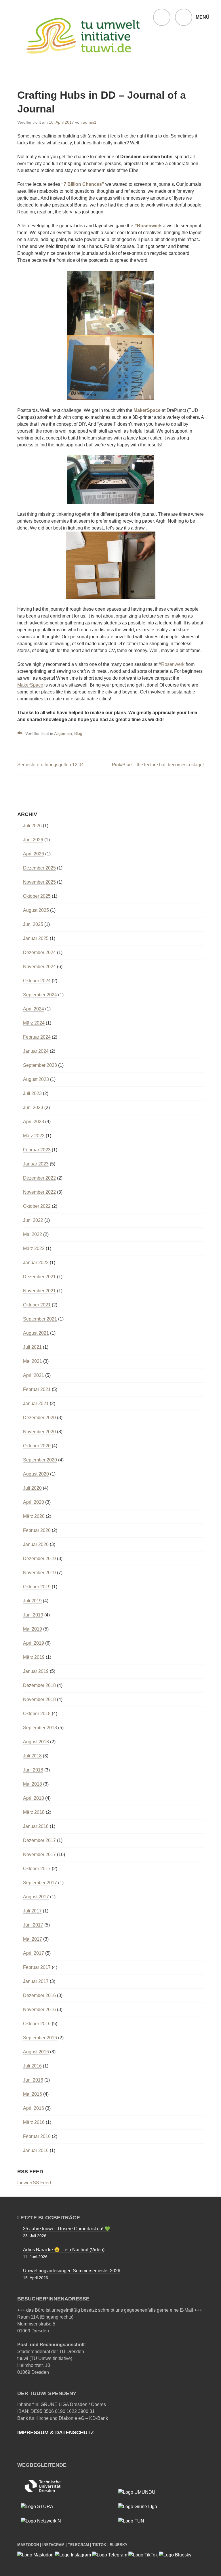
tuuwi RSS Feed (34, 2183)
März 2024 (34, 1023)
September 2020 (40, 1460)
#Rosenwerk (148, 226)
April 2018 (34, 1798)
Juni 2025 (33, 924)
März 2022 (34, 1248)
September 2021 (40, 1319)
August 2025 (36, 910)
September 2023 (40, 1065)
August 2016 (36, 2052)
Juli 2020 (32, 1488)
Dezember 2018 (39, 1685)
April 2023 (34, 1122)
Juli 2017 (32, 1911)
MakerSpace (147, 410)
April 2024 (34, 1009)
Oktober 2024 (37, 981)
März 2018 (34, 1812)
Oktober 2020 (37, 1446)
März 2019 (34, 1657)
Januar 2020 (36, 1544)
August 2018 (36, 1742)
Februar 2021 (37, 1389)
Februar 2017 (37, 1967)
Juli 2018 (32, 1756)
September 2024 (40, 995)
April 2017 (34, 1953)
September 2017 (40, 1883)
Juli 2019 (32, 1601)
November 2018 (39, 1699)
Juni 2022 (33, 1220)
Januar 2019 (36, 1671)
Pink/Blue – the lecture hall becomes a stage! (158, 765)
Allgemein (63, 733)
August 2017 (36, 1897)
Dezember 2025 (39, 868)
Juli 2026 (32, 826)
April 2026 (34, 854)
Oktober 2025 (37, 896)
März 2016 (34, 2122)
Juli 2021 (32, 1347)
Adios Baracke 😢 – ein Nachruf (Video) (64, 2250)
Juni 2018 (33, 1770)
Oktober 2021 (37, 1305)
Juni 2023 (33, 1108)
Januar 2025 (36, 938)
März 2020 (34, 1516)
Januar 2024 (36, 1051)
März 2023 (34, 1136)
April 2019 (34, 1643)
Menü (203, 17)
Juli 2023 (32, 1093)
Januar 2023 (36, 1164)
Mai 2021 (33, 1361)
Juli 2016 (32, 2066)
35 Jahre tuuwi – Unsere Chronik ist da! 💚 (67, 2229)
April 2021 (34, 1375)
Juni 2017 (33, 1925)
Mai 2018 (33, 1784)
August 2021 (36, 1333)
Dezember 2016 (39, 1995)
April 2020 (34, 1502)
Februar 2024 (37, 1037)
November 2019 (39, 1573)
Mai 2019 (33, 1629)
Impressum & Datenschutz (56, 2432)
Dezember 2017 (39, 1840)
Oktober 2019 (37, 1587)
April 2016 (34, 2108)
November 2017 (39, 1854)
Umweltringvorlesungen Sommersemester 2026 (72, 2271)
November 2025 (39, 882)
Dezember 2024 (39, 952)
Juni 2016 (33, 2080)
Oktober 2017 (37, 1869)
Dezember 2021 (39, 1277)
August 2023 (36, 1079)
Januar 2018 (36, 1826)
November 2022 (39, 1192)
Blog (78, 733)
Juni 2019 (33, 1615)
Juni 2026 (33, 840)
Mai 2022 (33, 1234)
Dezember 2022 (39, 1178)
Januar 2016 (36, 2150)
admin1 (90, 122)
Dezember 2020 (39, 1418)
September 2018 (40, 1728)
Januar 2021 (36, 1403)
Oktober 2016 (37, 2024)
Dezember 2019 (39, 1559)
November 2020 (39, 1432)
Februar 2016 (37, 2136)
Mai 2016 (33, 2094)
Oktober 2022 (37, 1206)
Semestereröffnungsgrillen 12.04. (51, 765)
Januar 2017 (36, 1981)
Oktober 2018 (37, 1714)
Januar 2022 (36, 1263)
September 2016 (40, 2038)
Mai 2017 (33, 1939)
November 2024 (39, 967)
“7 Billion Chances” (83, 184)
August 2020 (36, 1474)
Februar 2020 (37, 1530)
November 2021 (39, 1291)
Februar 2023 (37, 1150)
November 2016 (39, 2010)
